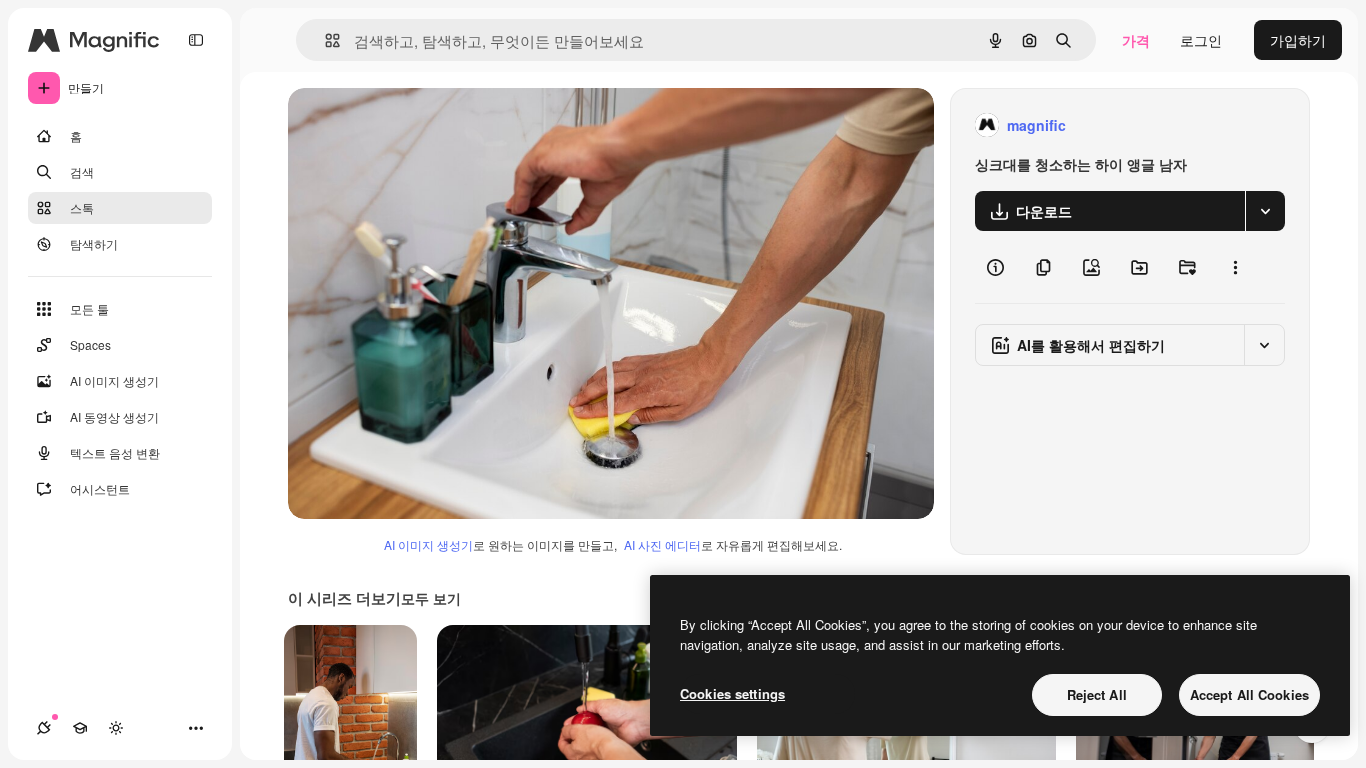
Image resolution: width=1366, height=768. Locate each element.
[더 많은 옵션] (1235, 267)
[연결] (44, 728)
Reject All (1097, 694)
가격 (1136, 40)
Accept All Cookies (1249, 694)
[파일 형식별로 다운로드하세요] (1265, 211)
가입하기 (1298, 40)
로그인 (1201, 40)
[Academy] (80, 728)
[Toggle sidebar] (196, 40)
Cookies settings (732, 693)
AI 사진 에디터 (662, 544)
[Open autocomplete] (324, 40)
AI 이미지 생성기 (428, 544)
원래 (403, 125)
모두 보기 (431, 598)
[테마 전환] (116, 728)
